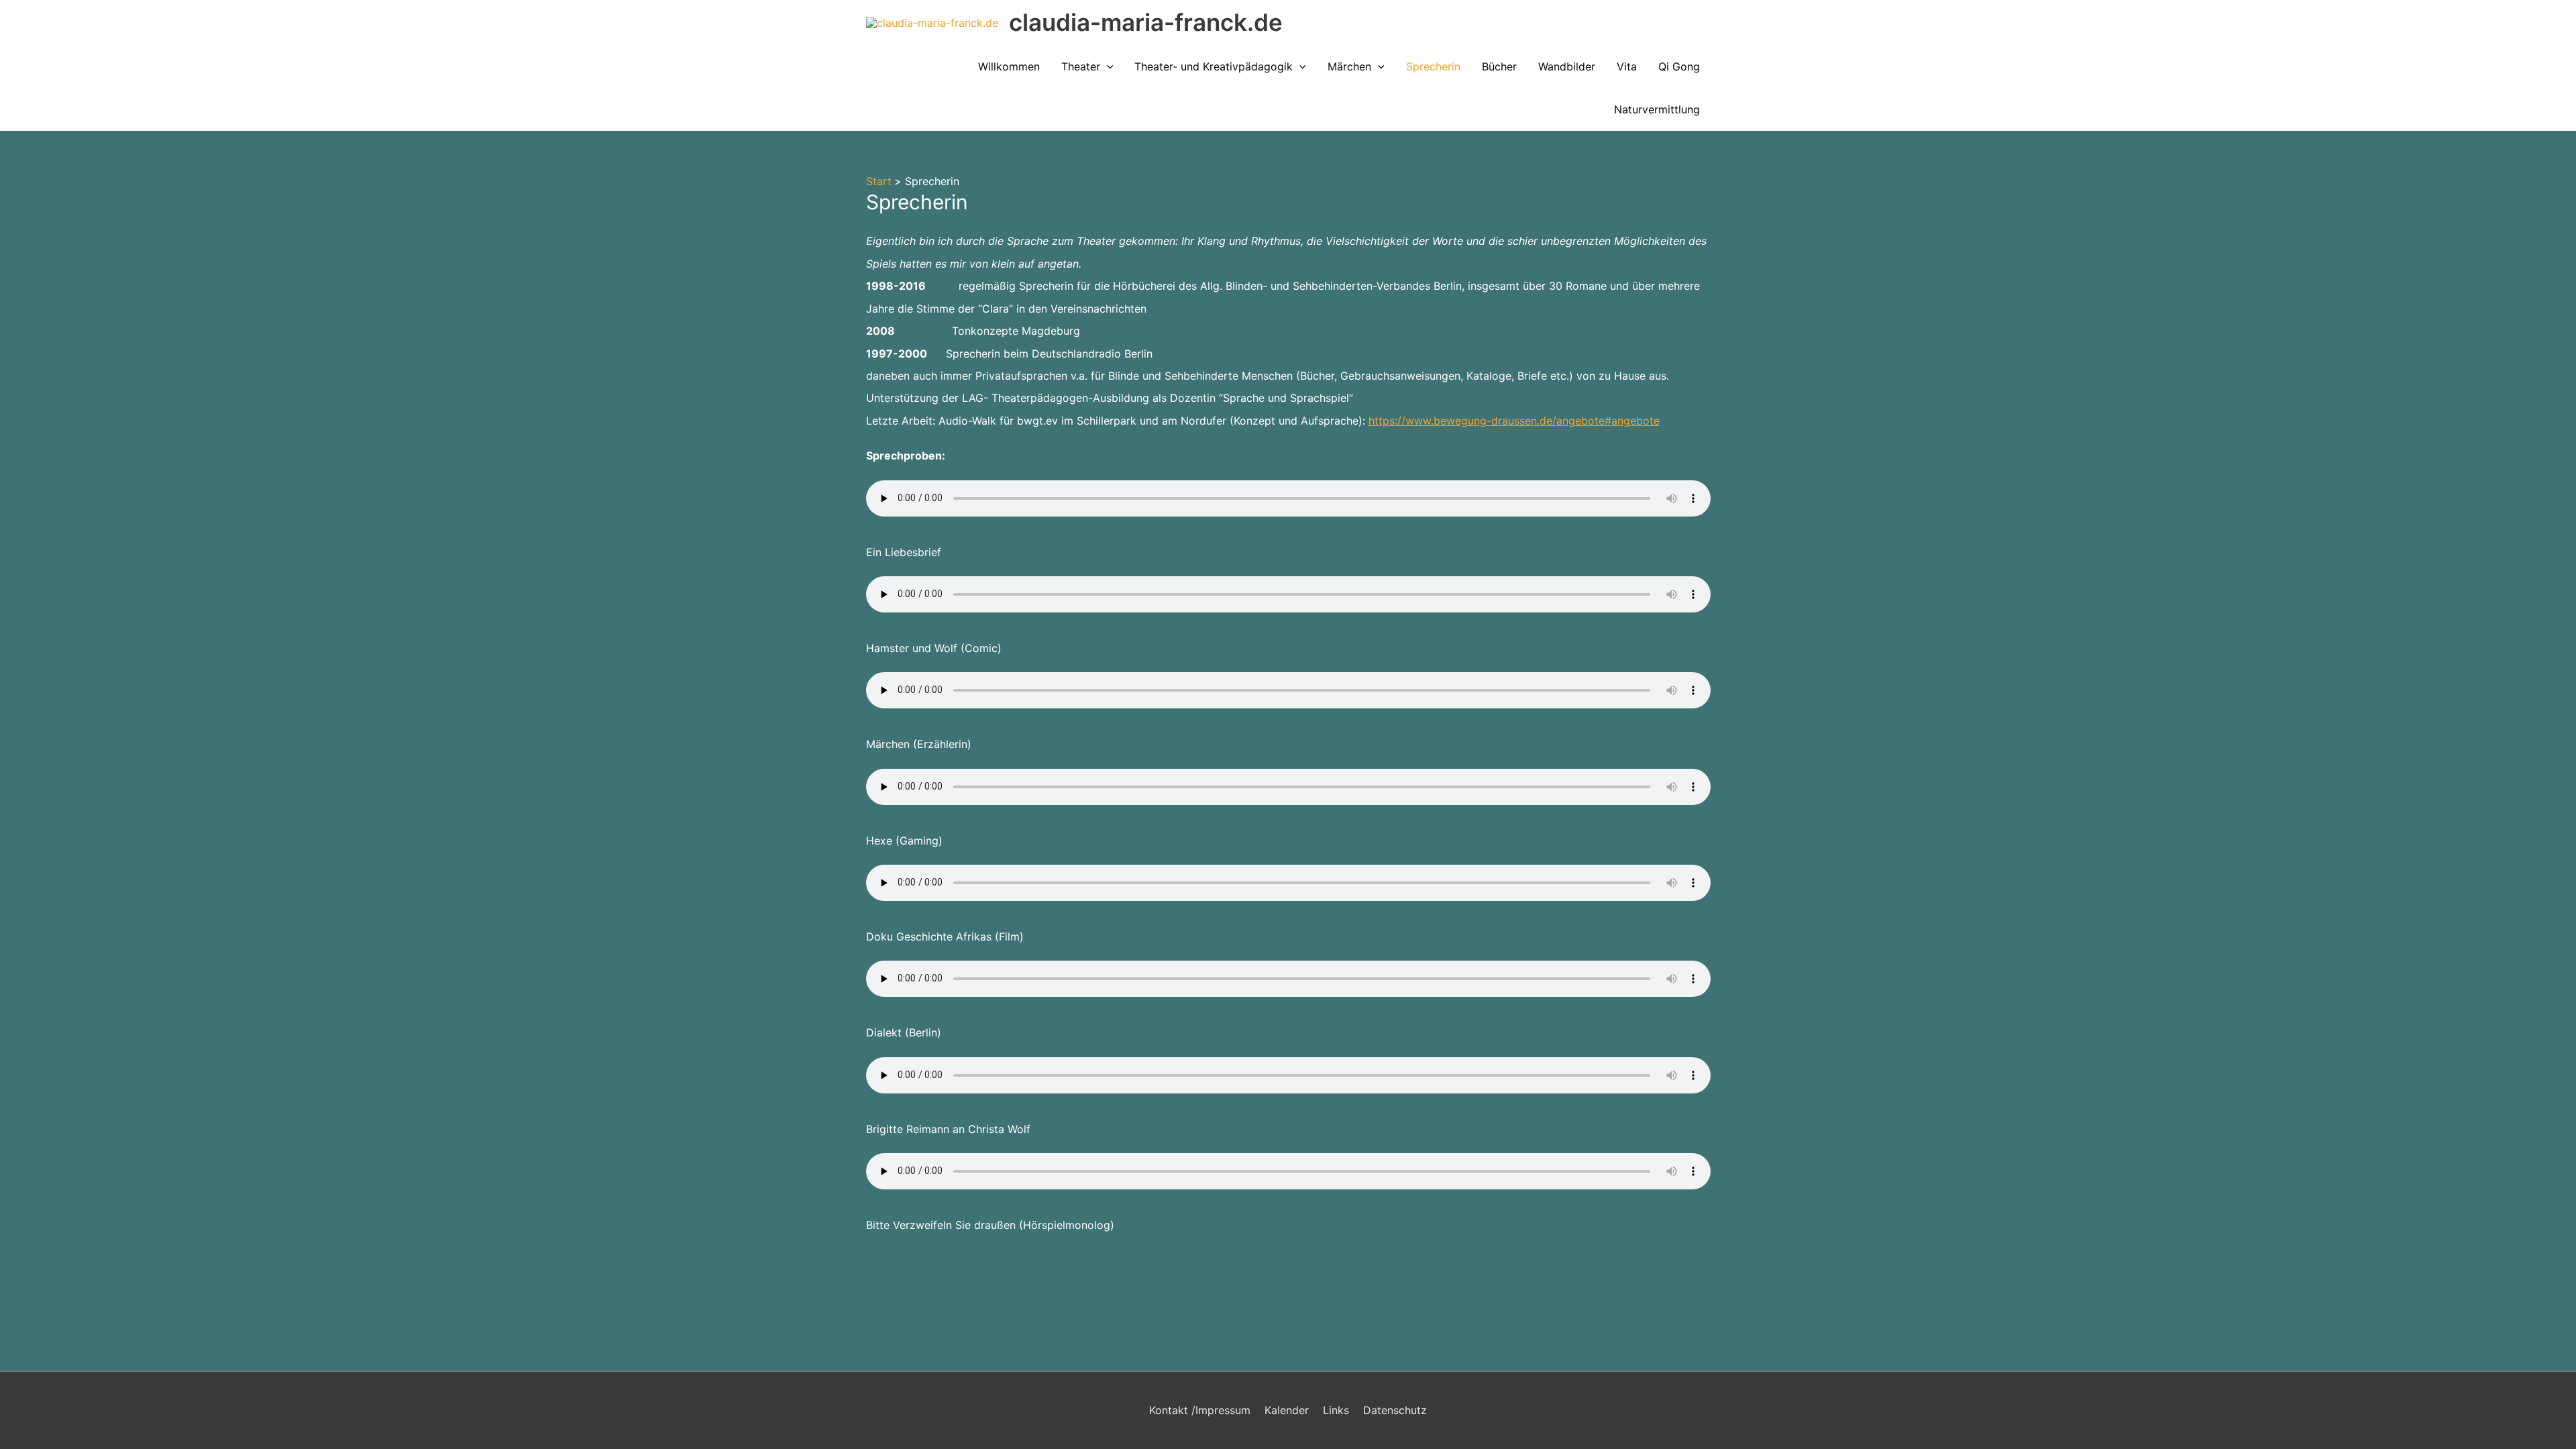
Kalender (1287, 1410)
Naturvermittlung (1657, 109)
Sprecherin (1433, 66)
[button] (1107, 66)
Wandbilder (1567, 66)
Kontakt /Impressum (1200, 1410)
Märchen (1349, 66)
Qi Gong (1679, 66)
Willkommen (1009, 66)
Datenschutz (1395, 1410)
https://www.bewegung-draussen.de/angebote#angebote (1514, 421)
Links (1336, 1410)
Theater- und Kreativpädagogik (1214, 66)
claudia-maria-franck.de (1146, 22)
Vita (1627, 66)
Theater (1081, 66)
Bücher (1499, 66)
